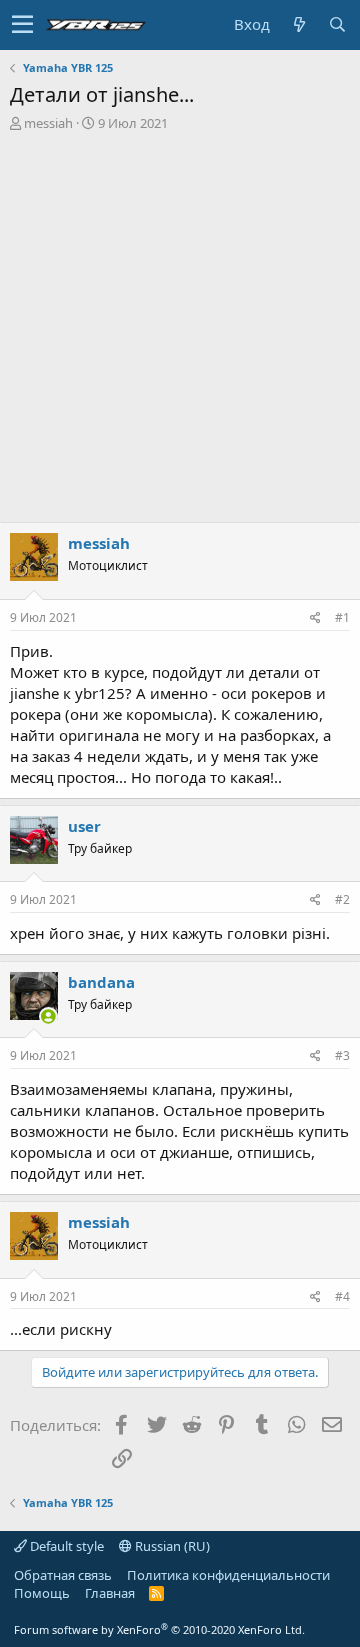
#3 (342, 1055)
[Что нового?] (299, 24)
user (84, 826)
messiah (48, 123)
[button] (22, 25)
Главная (110, 1593)
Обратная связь (63, 1575)
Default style (65, 1546)
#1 (342, 617)
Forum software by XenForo (159, 1629)
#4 (342, 1296)
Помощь (42, 1593)
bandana (101, 982)
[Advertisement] (180, 322)
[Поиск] (337, 24)
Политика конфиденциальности (228, 1575)
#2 (342, 899)
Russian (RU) (171, 1546)
